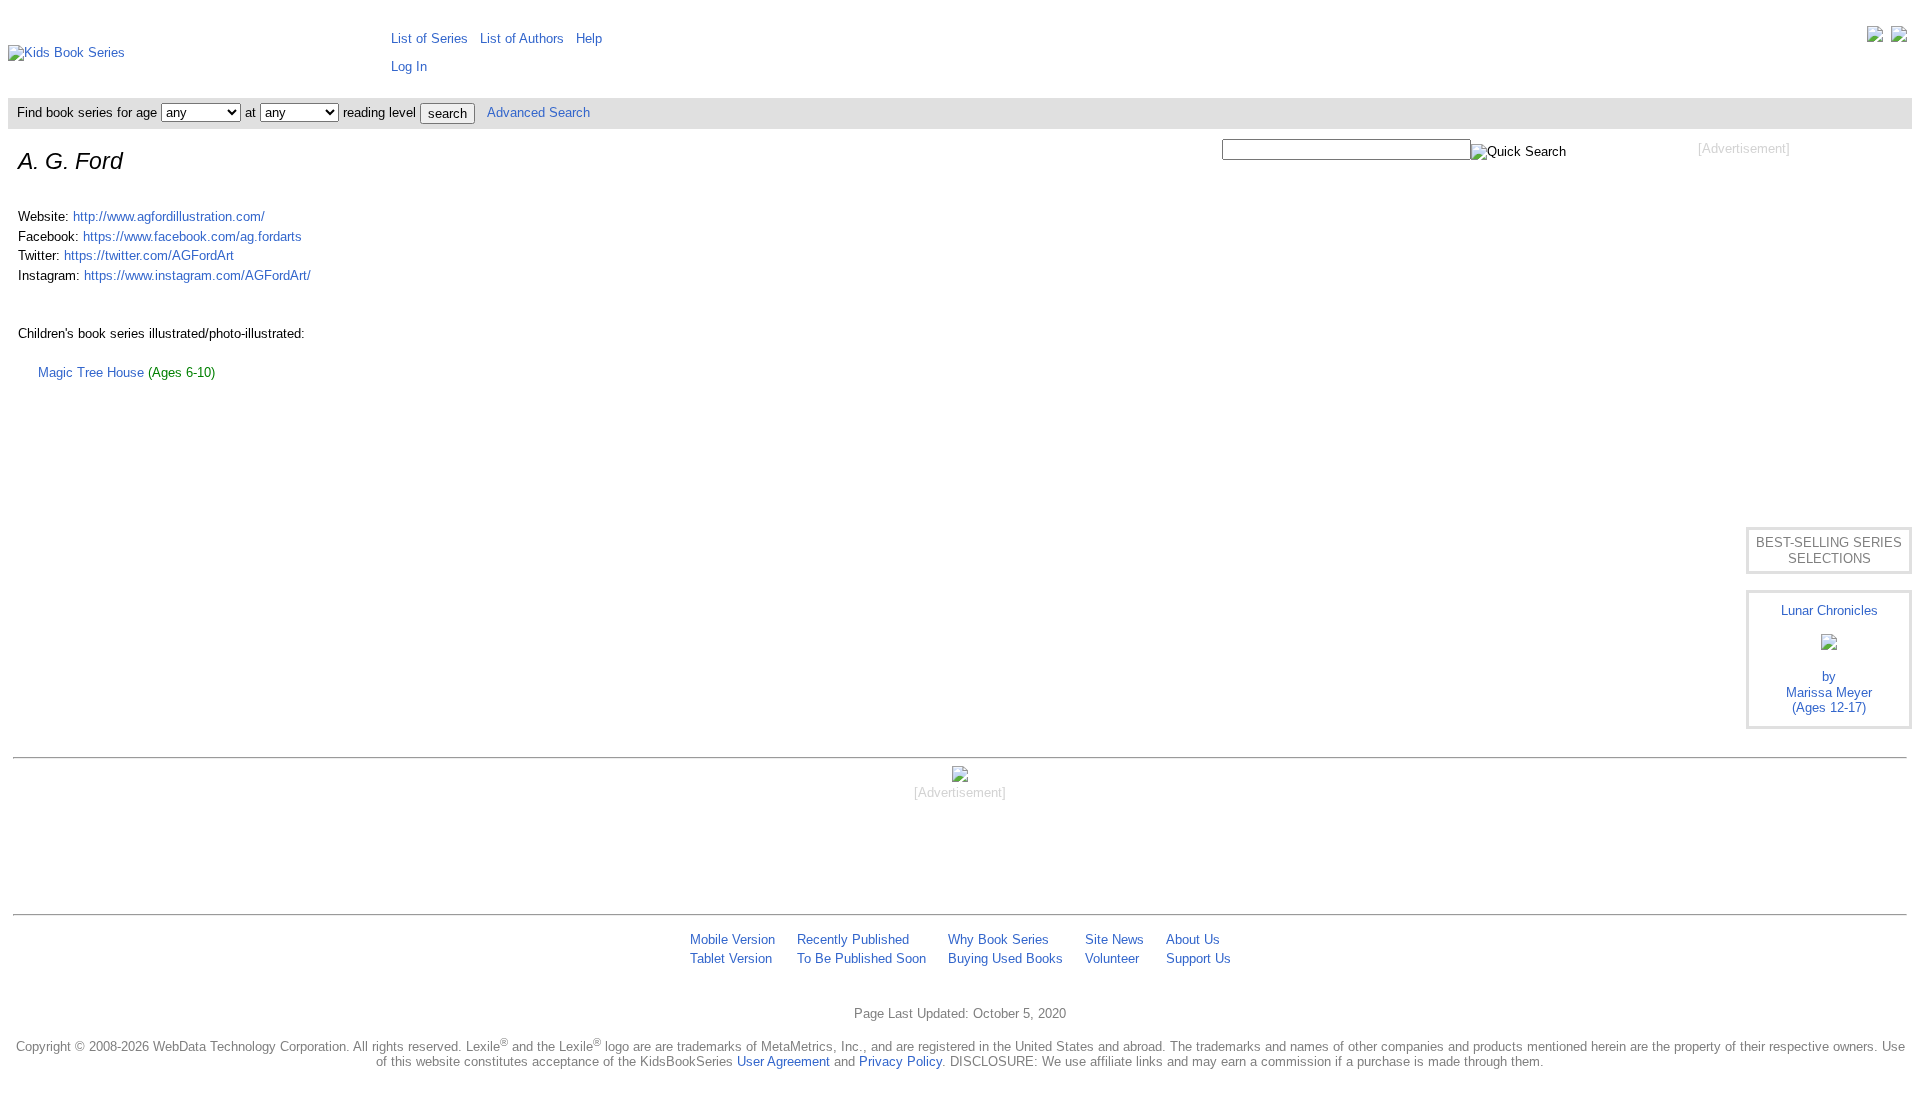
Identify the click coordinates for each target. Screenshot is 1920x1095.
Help (589, 38)
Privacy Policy (900, 1061)
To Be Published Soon (861, 958)
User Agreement (783, 1061)
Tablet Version (731, 958)
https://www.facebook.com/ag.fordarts (192, 236)
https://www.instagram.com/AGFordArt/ (197, 275)
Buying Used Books (1005, 958)
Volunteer (1112, 958)
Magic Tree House (91, 372)
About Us (1193, 939)
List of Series (429, 38)
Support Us (1198, 958)
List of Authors (522, 38)
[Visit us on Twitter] (1875, 38)
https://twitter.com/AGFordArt (149, 255)
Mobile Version (732, 939)
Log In (409, 66)
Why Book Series (998, 939)
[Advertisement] (1744, 318)
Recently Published (853, 939)
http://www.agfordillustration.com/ (169, 216)
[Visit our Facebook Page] (1899, 38)
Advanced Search (538, 112)
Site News (1114, 939)
